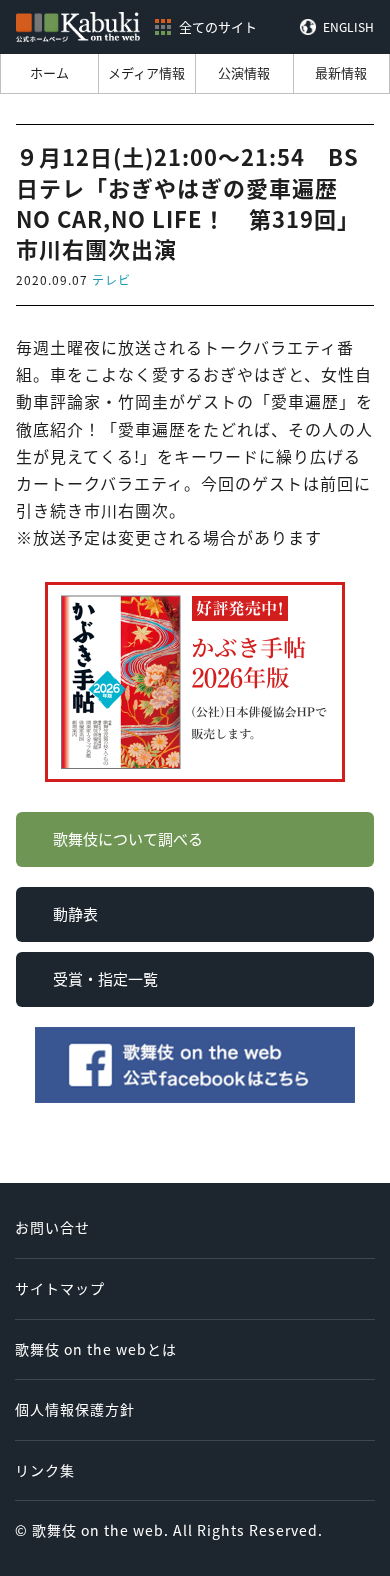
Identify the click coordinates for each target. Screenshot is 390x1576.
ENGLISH (348, 27)
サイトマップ (60, 1288)
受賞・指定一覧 (105, 978)
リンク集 (45, 1470)
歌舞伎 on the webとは (96, 1349)
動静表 (75, 913)
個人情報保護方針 (75, 1409)
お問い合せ (52, 1227)
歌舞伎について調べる (128, 838)
